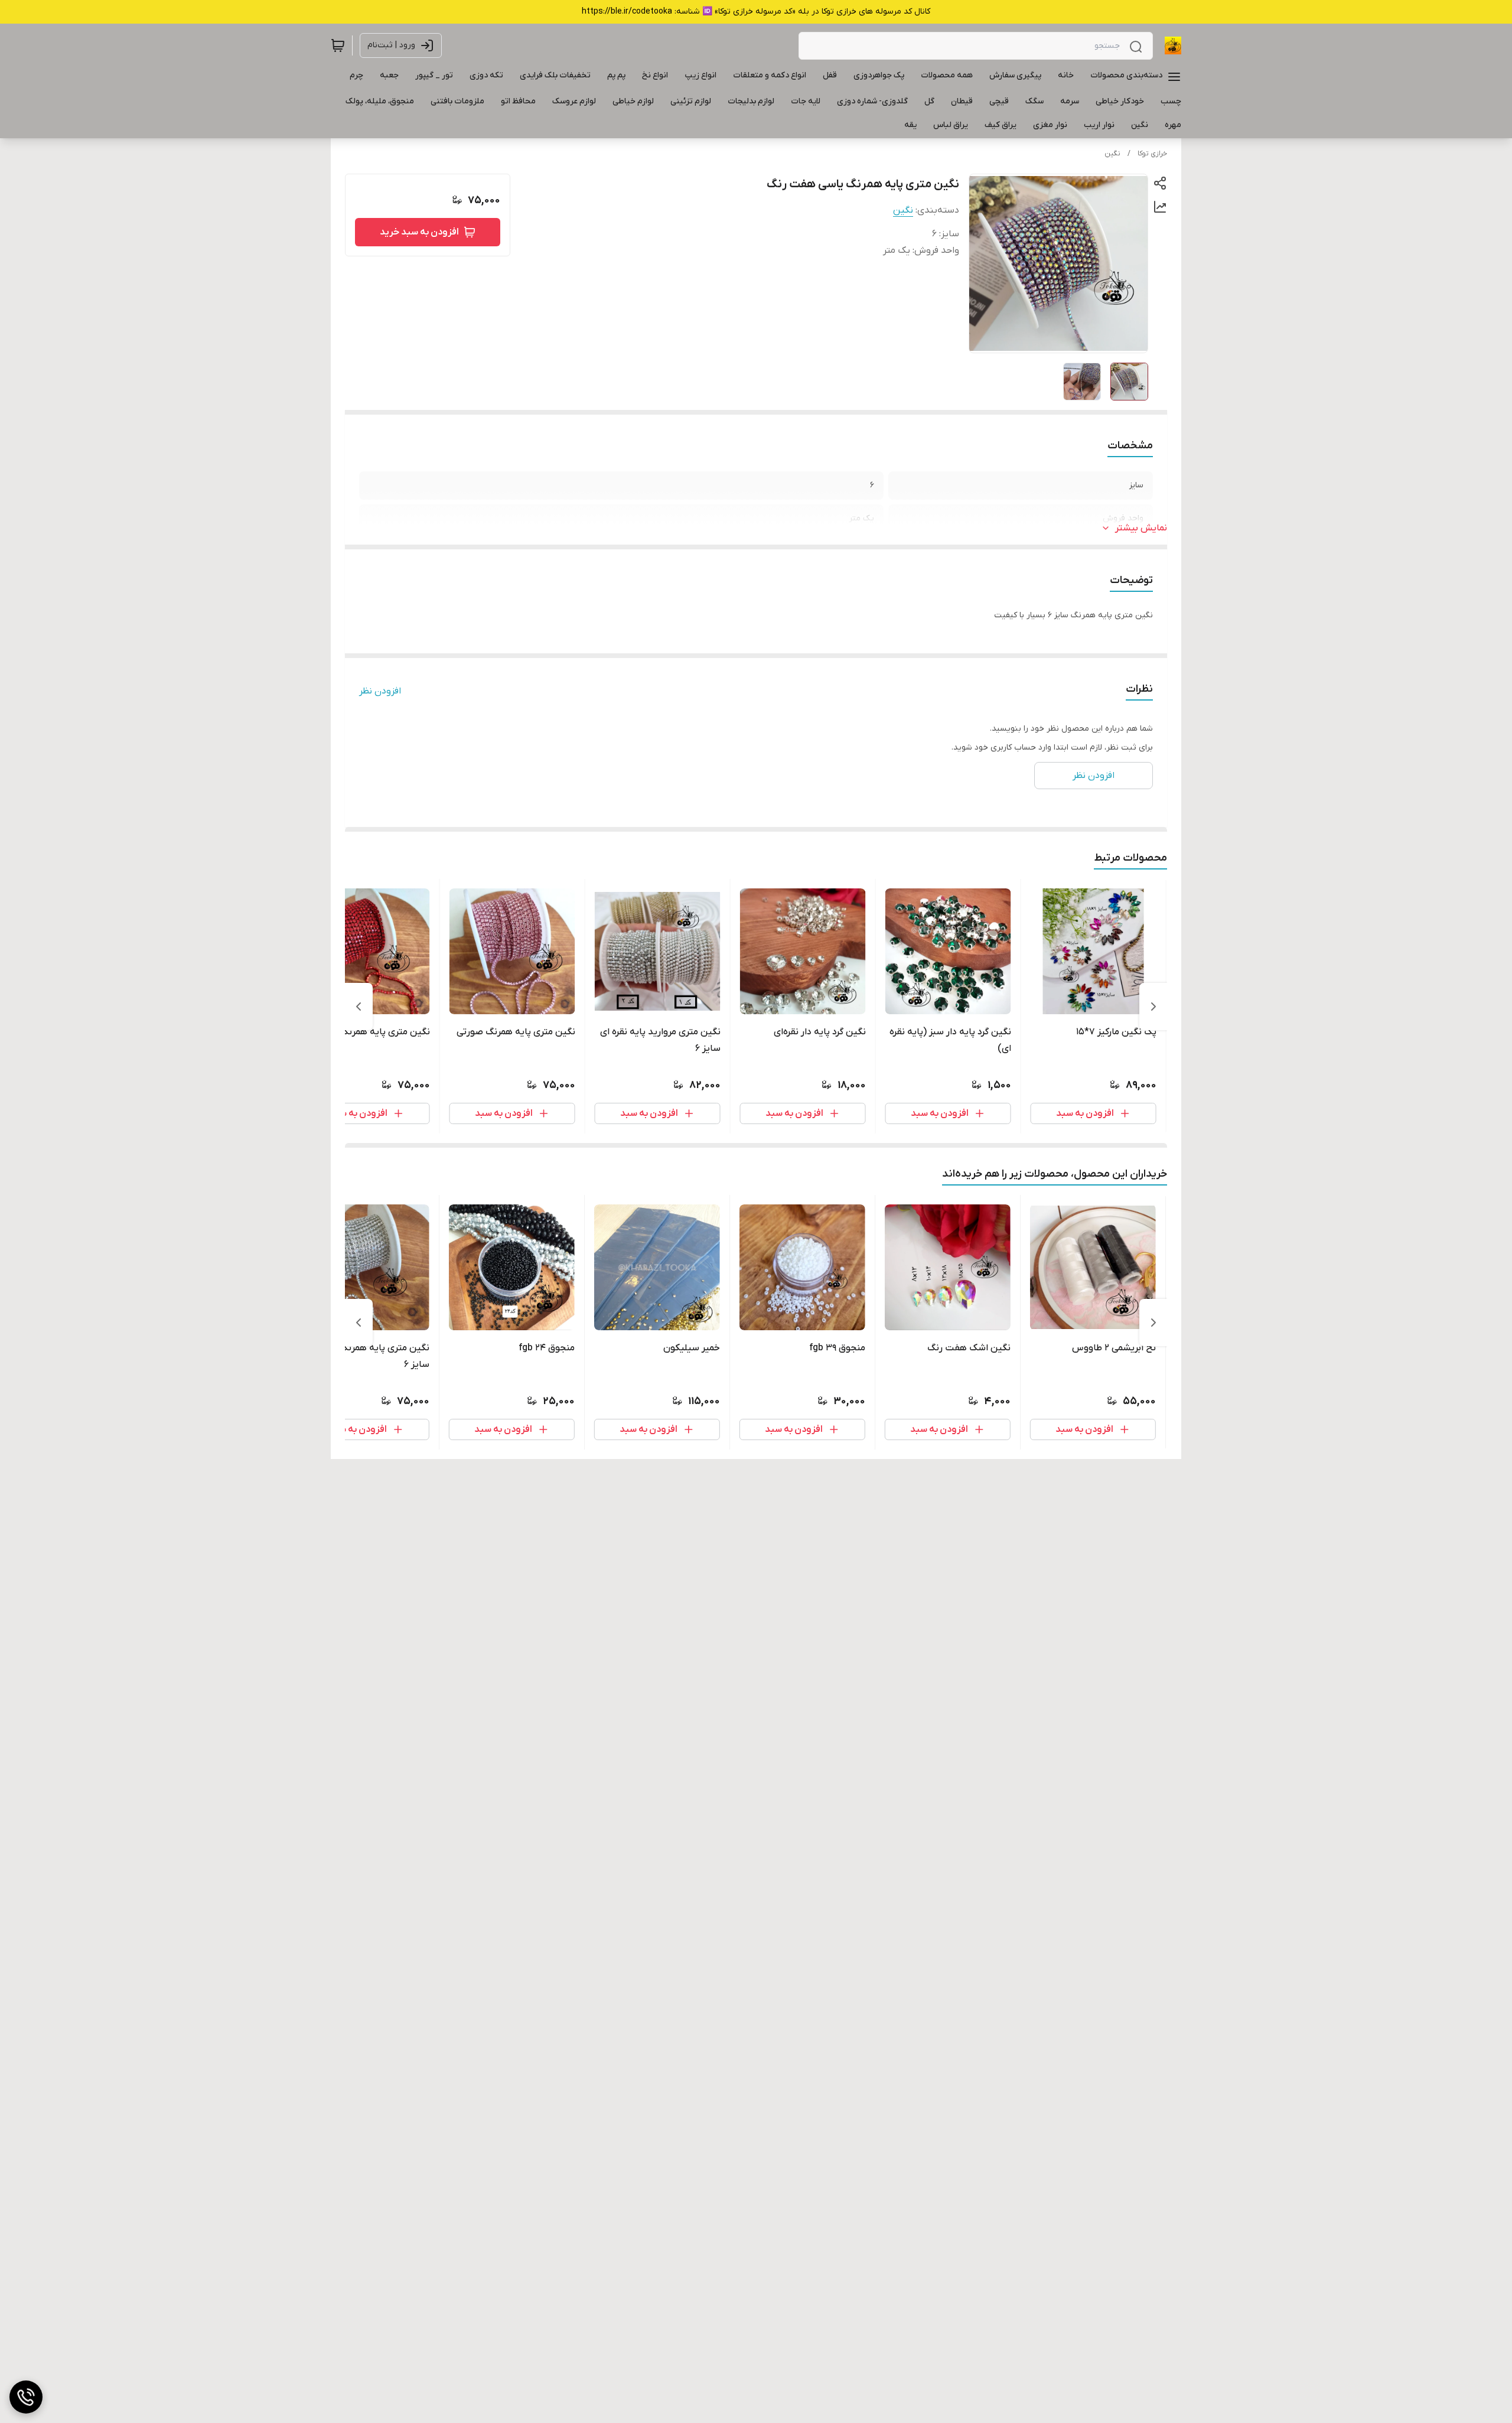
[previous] (1153, 1007)
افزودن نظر (380, 691)
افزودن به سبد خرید (419, 232)
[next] (359, 1007)
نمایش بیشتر (1141, 528)
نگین (1112, 154)
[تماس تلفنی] (26, 2397)
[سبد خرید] (338, 45)
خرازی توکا (1152, 154)
